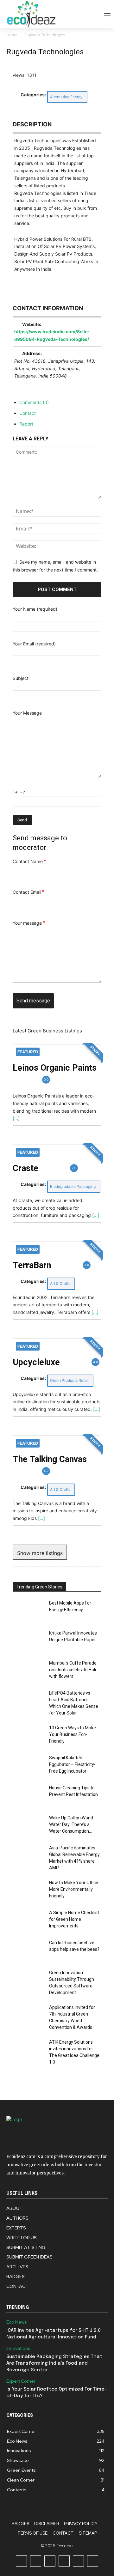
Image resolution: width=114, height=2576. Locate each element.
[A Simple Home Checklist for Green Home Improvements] (28, 1920)
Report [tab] (26, 424)
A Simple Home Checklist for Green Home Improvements (74, 1919)
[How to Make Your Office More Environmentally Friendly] (28, 1890)
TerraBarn (32, 1265)
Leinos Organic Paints (55, 1068)
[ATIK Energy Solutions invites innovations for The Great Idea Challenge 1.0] (28, 2050)
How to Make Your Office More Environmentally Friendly (74, 1889)
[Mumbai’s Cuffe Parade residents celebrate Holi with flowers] (28, 1671)
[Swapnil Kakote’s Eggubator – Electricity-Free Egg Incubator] (28, 1766)
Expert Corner (21, 2381)
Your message (29, 923)
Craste (25, 1168)
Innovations (18, 2348)
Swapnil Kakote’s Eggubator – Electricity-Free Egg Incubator (72, 1764)
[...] (16, 1118)
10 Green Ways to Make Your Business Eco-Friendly (73, 1734)
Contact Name (29, 861)
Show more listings (40, 1553)
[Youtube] (93, 2561)
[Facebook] (21, 2561)
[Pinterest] (64, 2561)
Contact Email (29, 892)
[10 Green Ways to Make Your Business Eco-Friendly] (28, 1735)
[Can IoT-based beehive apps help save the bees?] (28, 1950)
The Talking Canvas (50, 1459)
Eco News (17, 2322)
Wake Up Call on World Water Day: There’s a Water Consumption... (71, 1824)
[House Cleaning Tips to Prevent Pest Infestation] (28, 1796)
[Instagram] (36, 2561)
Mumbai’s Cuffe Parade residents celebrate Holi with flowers (73, 1670)
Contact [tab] (28, 413)
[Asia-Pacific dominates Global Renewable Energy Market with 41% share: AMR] (28, 1856)
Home (12, 35)
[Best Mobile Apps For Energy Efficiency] (28, 1611)
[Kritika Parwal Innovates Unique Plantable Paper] (28, 1641)
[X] (78, 2561)
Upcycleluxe (36, 1362)
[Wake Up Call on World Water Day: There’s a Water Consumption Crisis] (28, 1826)
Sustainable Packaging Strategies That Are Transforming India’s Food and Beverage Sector (54, 2363)
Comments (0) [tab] (34, 402)
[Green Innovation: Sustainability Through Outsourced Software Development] (28, 1980)
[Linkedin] (50, 2561)
